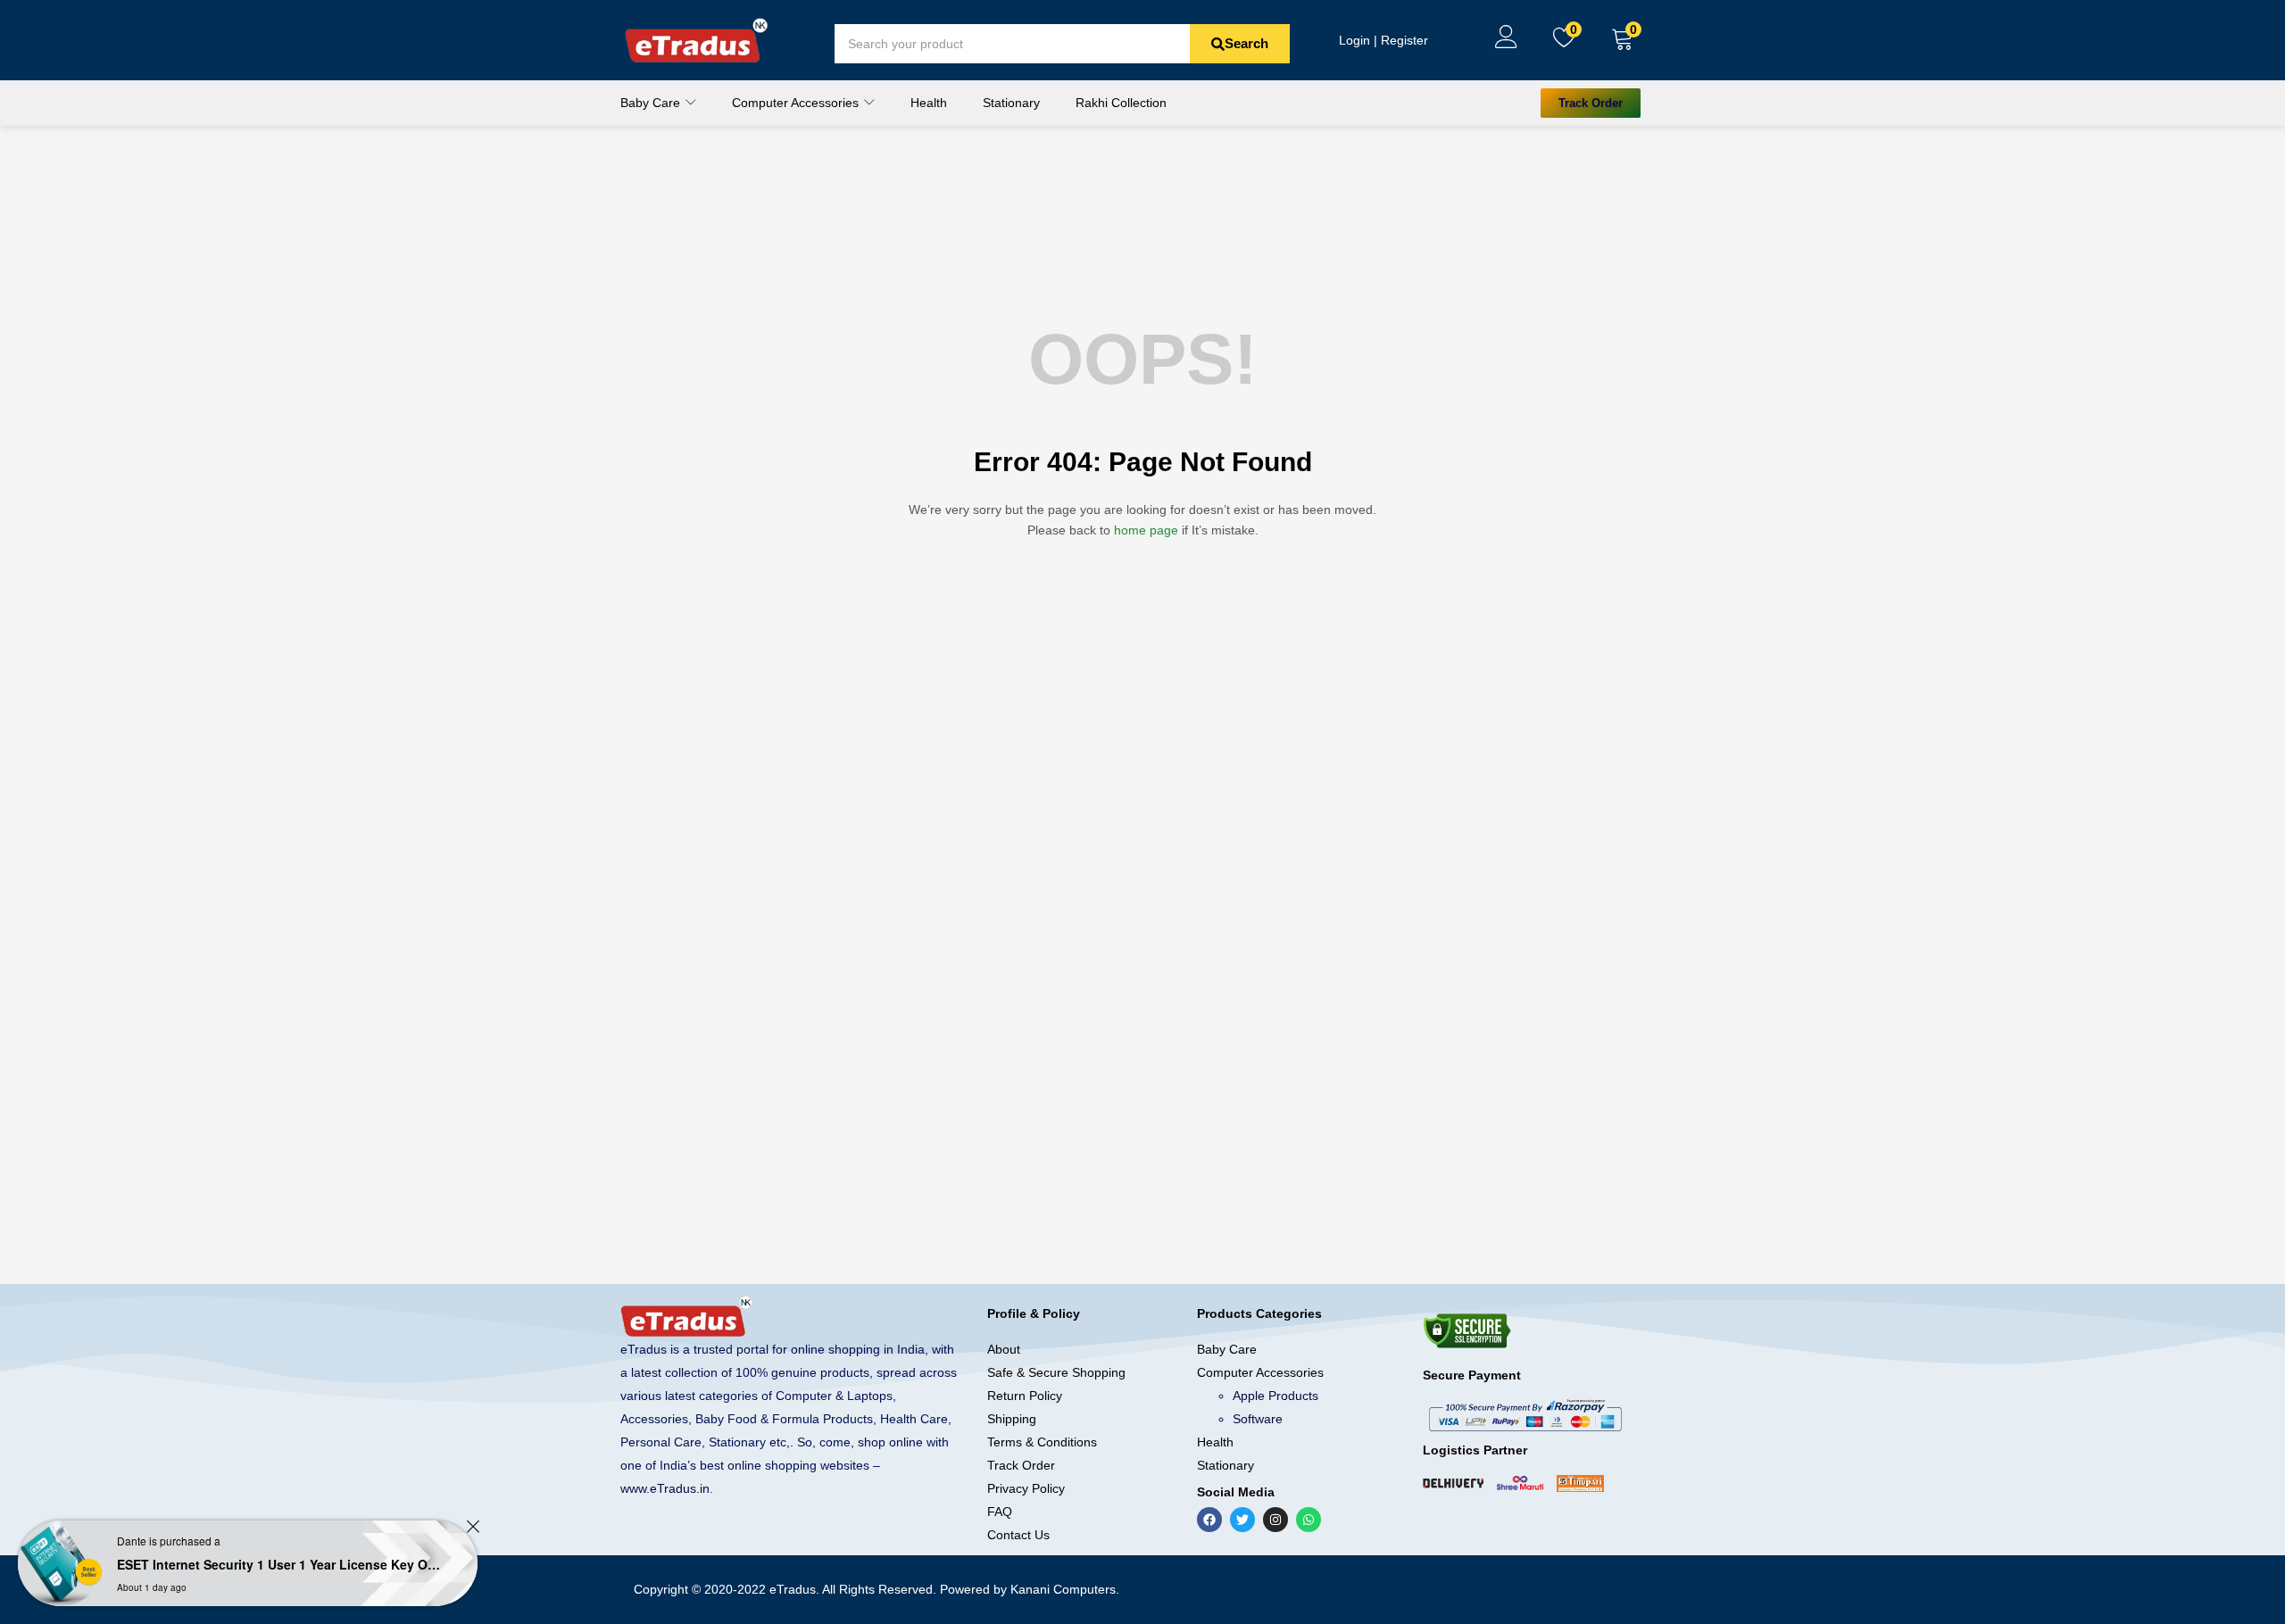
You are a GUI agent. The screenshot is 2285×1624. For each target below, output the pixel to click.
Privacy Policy (1026, 1488)
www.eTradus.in (665, 1488)
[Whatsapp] (1309, 1520)
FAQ (1000, 1512)
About (1004, 1349)
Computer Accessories (797, 103)
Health (929, 103)
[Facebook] (1209, 1520)
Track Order (1021, 1465)
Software (1258, 1419)
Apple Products (1275, 1396)
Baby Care (652, 103)
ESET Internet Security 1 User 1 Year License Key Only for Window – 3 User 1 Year (282, 1564)
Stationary (1011, 103)
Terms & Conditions (1042, 1442)
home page (1146, 530)
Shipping (1012, 1419)
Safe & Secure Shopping (1056, 1372)
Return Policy (1025, 1396)
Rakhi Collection (1121, 103)
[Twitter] (1242, 1520)
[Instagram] (1275, 1520)
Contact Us (1018, 1535)
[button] (1623, 40)
